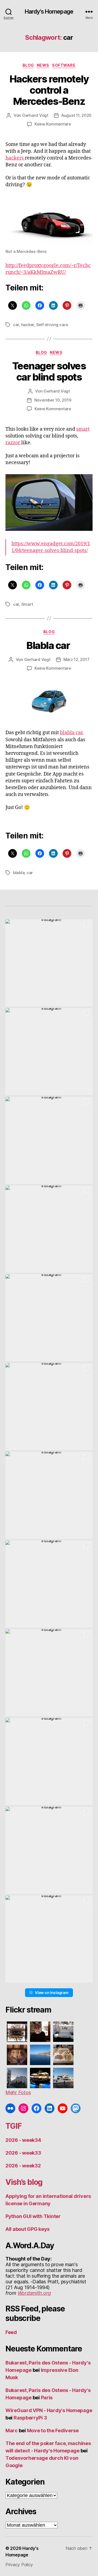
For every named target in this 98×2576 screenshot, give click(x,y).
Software (64, 65)
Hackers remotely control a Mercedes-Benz (49, 90)
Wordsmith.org (34, 2293)
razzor (13, 443)
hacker (28, 325)
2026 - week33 (23, 2153)
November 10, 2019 (53, 400)
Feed (11, 2332)
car (16, 325)
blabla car (71, 733)
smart (83, 429)
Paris (47, 2398)
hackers (15, 158)
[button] (49, 963)
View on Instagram (52, 1993)
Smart (27, 604)
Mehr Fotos (18, 2092)
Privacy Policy (19, 2565)
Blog (28, 65)
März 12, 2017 (76, 659)
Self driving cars (52, 325)
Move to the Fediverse (53, 2430)
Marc (12, 2430)
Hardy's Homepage (49, 12)
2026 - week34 (23, 2140)
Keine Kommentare (53, 124)
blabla (19, 873)
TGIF (13, 2126)
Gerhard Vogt (35, 115)
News (43, 65)
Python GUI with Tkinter (33, 2216)
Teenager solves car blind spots (49, 371)
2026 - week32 (23, 2166)
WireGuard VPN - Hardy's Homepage (49, 2410)
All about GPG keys (27, 2229)
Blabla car (49, 645)
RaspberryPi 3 (30, 2418)
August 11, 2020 (76, 115)
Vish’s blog (24, 2182)
